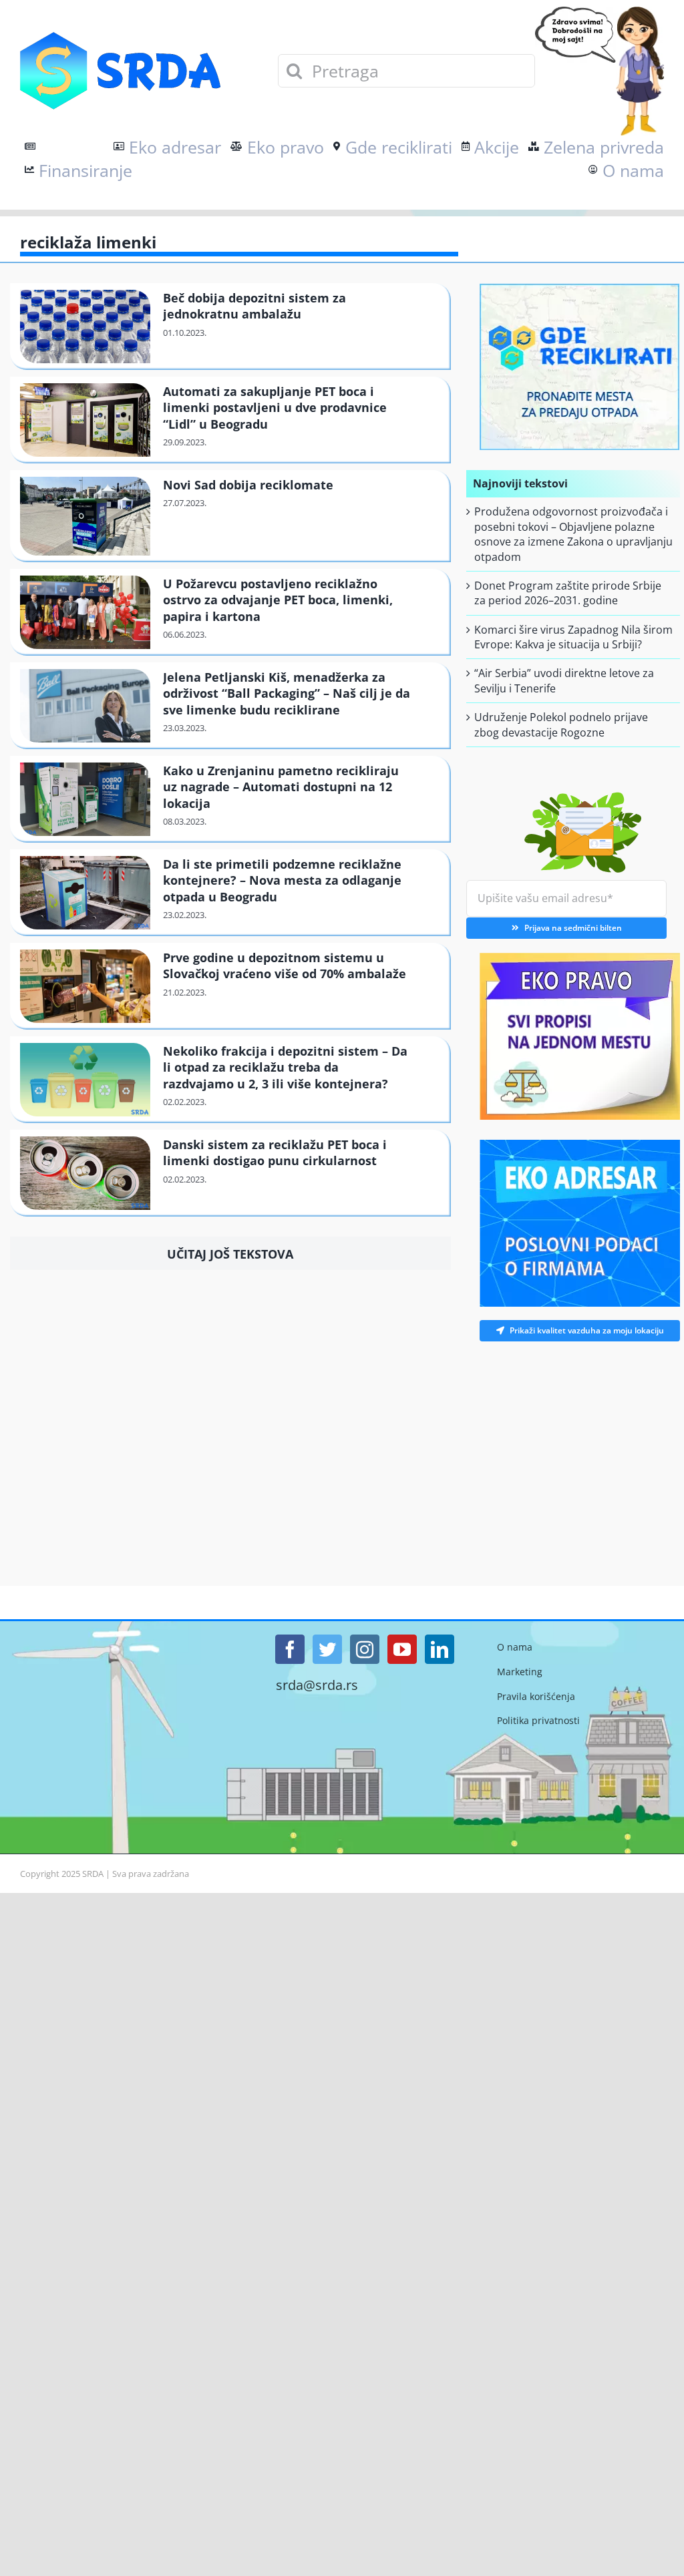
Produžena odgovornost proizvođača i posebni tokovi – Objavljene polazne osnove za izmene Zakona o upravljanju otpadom (573, 534)
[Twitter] (327, 1649)
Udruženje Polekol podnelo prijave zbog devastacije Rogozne (561, 724)
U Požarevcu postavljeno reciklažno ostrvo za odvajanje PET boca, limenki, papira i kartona (278, 600)
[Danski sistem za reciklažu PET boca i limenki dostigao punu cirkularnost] (85, 1173)
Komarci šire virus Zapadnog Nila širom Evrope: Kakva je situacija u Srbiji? (573, 637)
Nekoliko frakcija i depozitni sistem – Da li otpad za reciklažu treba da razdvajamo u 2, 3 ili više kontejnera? (285, 1067)
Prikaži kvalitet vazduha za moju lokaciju (587, 1330)
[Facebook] (290, 1649)
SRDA (93, 1874)
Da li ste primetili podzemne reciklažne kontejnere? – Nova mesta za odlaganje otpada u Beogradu (282, 880)
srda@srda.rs (317, 1685)
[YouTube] (402, 1649)
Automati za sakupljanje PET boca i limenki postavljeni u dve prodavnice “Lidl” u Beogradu (275, 408)
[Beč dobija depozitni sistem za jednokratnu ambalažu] (85, 327)
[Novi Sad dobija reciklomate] (85, 516)
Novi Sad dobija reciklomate (248, 485)
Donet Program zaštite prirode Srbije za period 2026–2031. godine (568, 593)
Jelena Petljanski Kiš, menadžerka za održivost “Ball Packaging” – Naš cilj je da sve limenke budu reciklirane (287, 693)
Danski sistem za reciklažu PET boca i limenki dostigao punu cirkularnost (275, 1152)
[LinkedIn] (440, 1649)
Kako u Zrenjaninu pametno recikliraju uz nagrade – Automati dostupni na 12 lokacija (281, 787)
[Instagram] (365, 1649)
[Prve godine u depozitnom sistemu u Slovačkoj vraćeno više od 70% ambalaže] (85, 986)
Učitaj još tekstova (230, 1254)
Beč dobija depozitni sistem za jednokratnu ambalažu (254, 306)
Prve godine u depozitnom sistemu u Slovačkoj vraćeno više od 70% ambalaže (285, 965)
